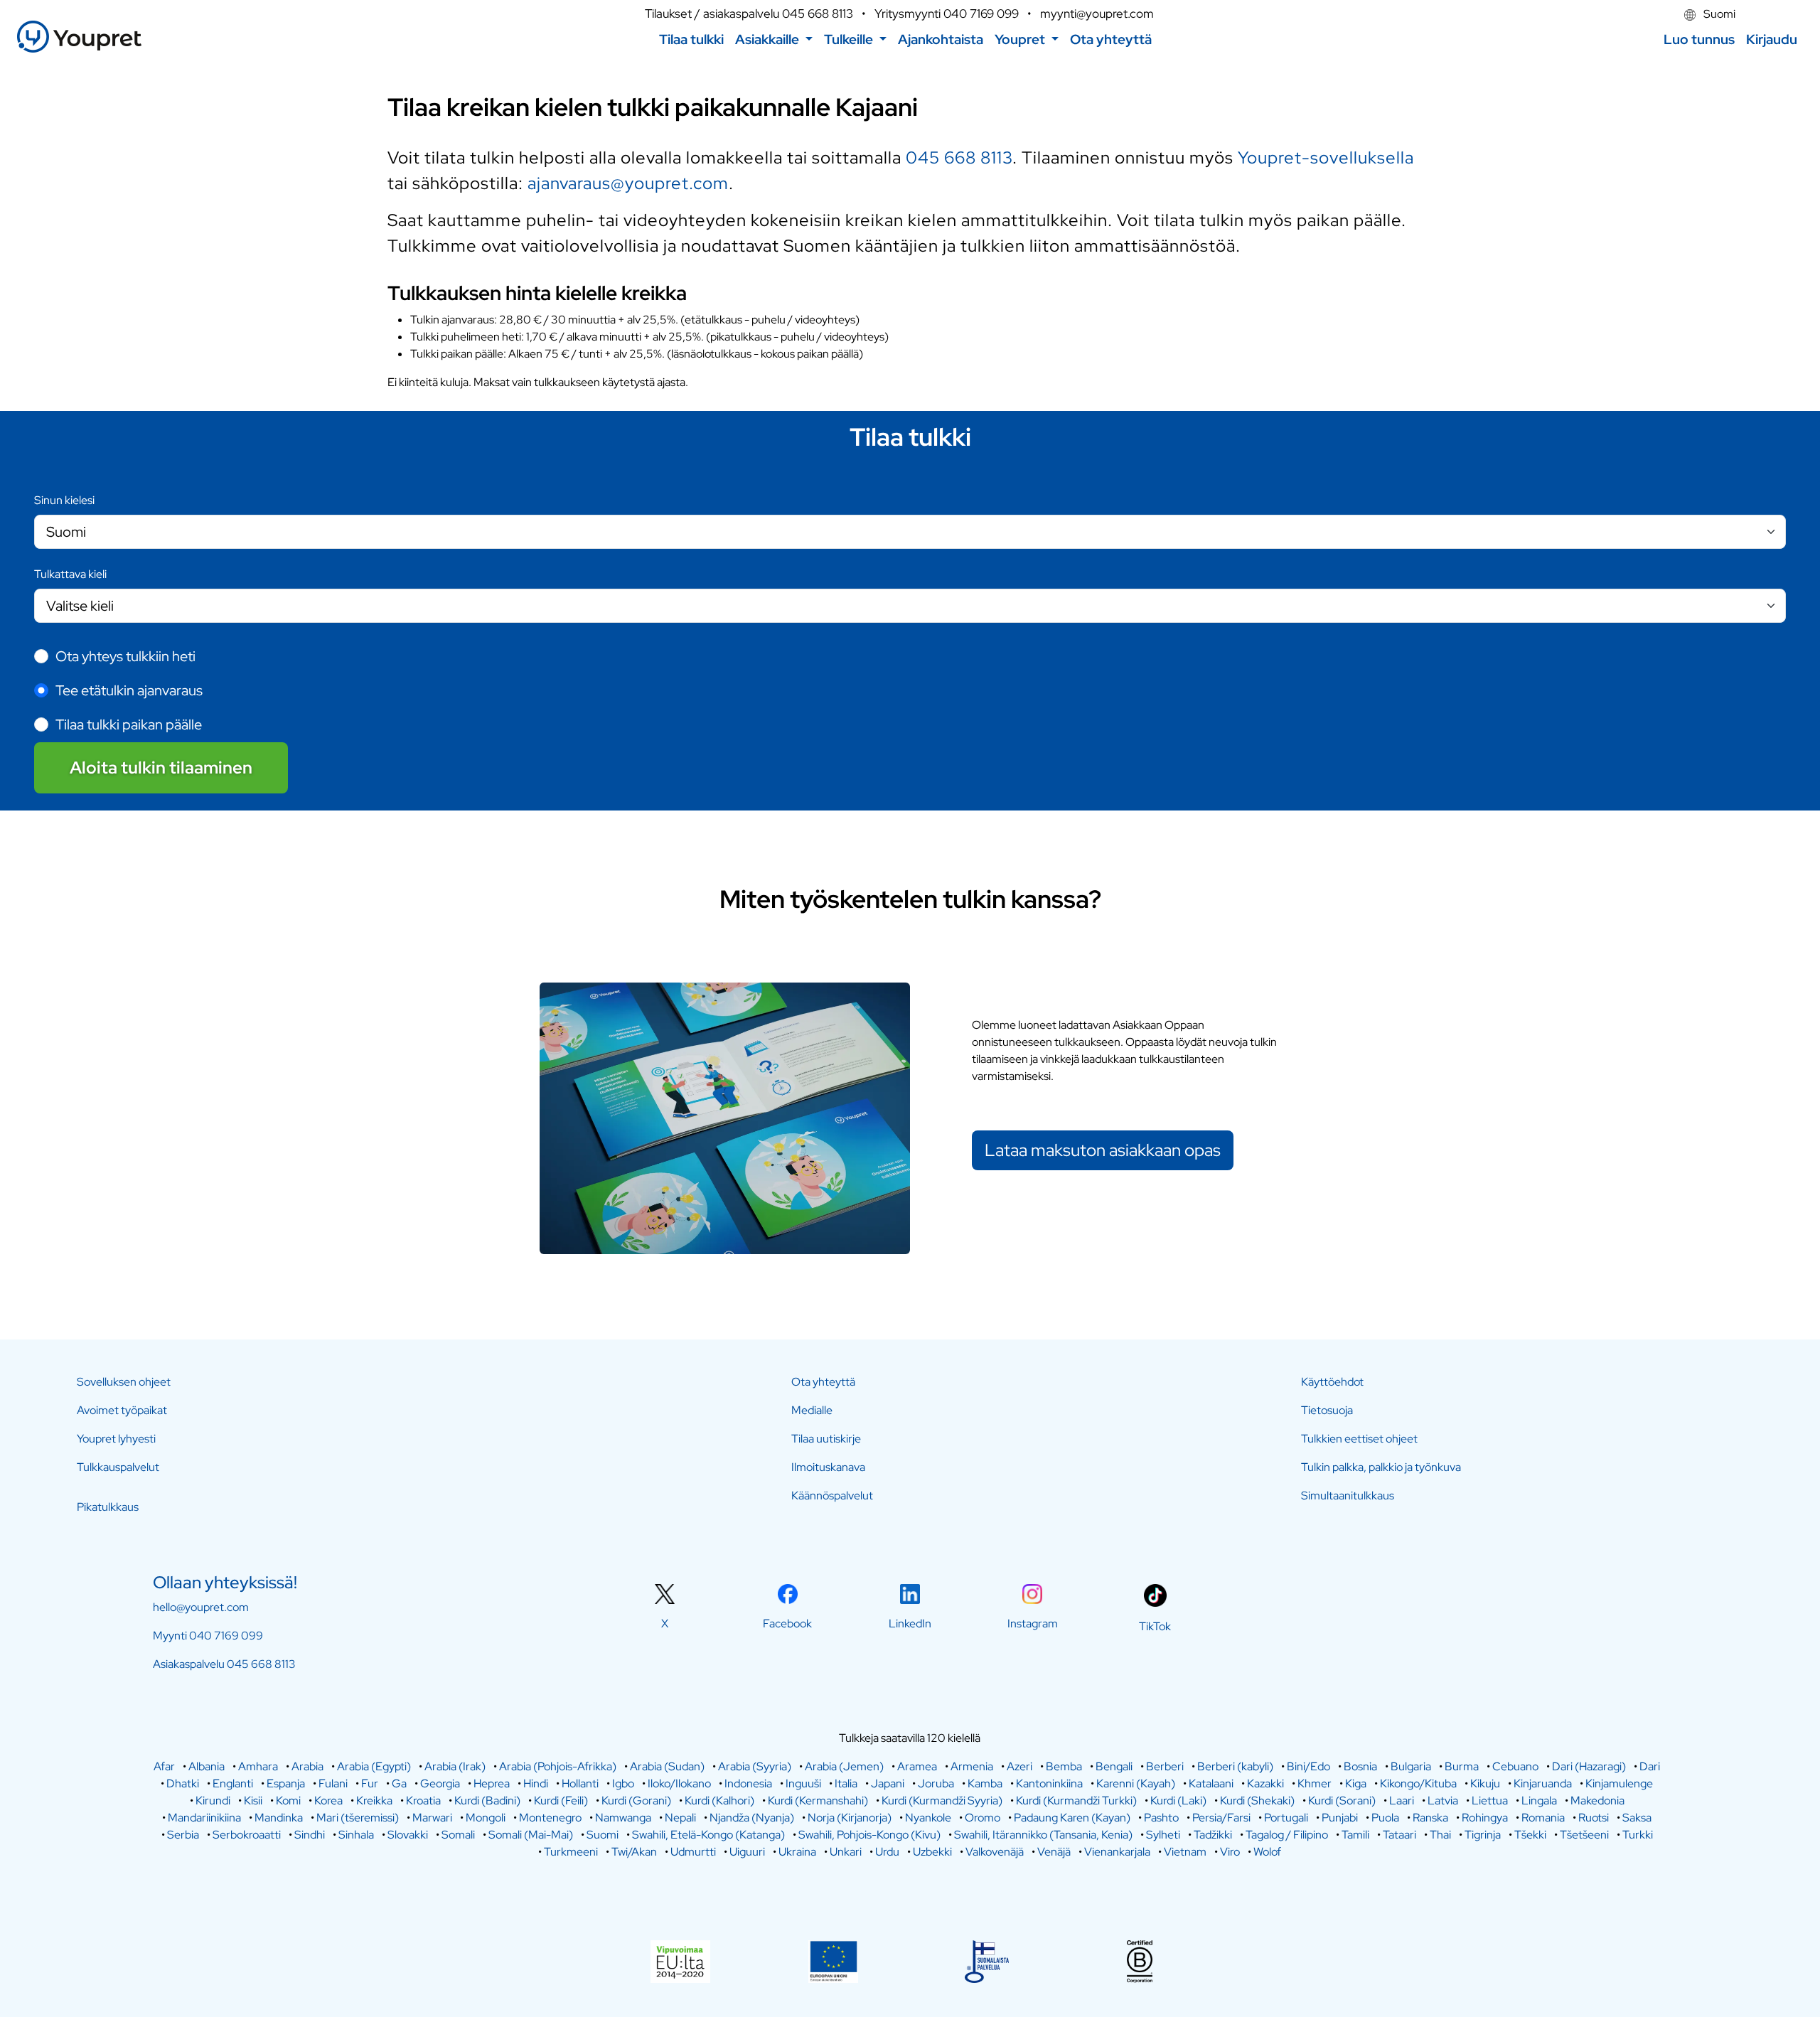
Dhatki (183, 1783)
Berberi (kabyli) (1235, 1766)
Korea (328, 1801)
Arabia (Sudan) (667, 1766)
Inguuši (803, 1783)
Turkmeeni (571, 1852)
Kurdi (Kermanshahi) (818, 1801)
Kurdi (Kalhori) (719, 1801)
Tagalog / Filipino (1287, 1835)
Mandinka (279, 1818)
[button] (774, 39)
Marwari (432, 1818)
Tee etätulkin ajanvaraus (129, 690)
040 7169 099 (981, 14)
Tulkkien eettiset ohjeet (1359, 1439)
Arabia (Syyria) (755, 1766)
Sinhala (356, 1835)
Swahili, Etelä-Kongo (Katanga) (708, 1835)
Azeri (1019, 1766)
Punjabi (1340, 1818)
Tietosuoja (1327, 1410)
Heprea (492, 1783)
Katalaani (1211, 1783)
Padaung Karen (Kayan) (1072, 1818)
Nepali (680, 1818)
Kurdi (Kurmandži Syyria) (942, 1801)
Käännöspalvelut (832, 1496)
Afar (164, 1766)
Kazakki (1265, 1783)
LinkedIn (910, 1623)
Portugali (1286, 1818)
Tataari (1399, 1835)
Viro (1230, 1852)
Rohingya (1485, 1818)
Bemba (1064, 1766)
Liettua (1490, 1801)
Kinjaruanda (1543, 1783)
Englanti (233, 1783)
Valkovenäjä (995, 1852)
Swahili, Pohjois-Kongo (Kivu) (869, 1835)
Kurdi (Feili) (561, 1801)
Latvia (1443, 1801)
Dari (1650, 1766)
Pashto (1161, 1818)
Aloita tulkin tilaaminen (161, 767)
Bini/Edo (1308, 1766)
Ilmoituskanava (828, 1467)
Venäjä (1054, 1852)
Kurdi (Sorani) (1342, 1801)
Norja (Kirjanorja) (850, 1818)
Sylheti (1163, 1835)
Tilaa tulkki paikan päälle (129, 724)
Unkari (846, 1852)
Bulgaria (1411, 1766)
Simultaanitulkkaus (1348, 1496)
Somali (458, 1835)
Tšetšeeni (1584, 1835)
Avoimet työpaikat (122, 1410)
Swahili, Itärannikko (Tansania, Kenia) (1043, 1835)
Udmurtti (693, 1852)
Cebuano (1515, 1766)
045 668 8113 (818, 14)
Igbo (623, 1783)
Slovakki (408, 1835)
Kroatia (423, 1801)
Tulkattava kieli (70, 574)
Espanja (286, 1783)
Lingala (1539, 1801)
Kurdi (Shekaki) (1257, 1801)
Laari (1402, 1801)
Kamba (985, 1783)
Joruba (936, 1783)
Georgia (440, 1783)
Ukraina (797, 1852)
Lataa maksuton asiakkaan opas (1103, 1150)
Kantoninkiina (1049, 1783)
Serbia (183, 1835)
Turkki (1638, 1835)
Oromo (983, 1818)
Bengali (1114, 1766)
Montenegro (550, 1818)
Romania (1543, 1818)
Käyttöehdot (1332, 1382)
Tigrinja (1483, 1835)
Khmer (1315, 1783)
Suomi (1718, 14)
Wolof (1267, 1852)
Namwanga (623, 1818)
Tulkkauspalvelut (118, 1467)
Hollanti (580, 1783)
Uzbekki (932, 1852)
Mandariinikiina (204, 1818)
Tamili (1355, 1835)
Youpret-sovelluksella (1326, 157)
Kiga (1356, 1783)
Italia (846, 1783)
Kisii (253, 1801)
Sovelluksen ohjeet (124, 1382)
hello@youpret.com (201, 1607)
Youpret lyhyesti (116, 1439)
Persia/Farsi (1221, 1818)
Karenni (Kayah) (1136, 1783)
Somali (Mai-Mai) (531, 1835)
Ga (399, 1783)
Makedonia (1597, 1801)
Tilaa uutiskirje (826, 1439)
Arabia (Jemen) (844, 1766)
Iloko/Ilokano (679, 1783)
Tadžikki (1213, 1835)
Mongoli (486, 1818)
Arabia (307, 1766)
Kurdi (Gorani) (636, 1801)
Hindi (536, 1783)
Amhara (258, 1766)
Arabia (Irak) (455, 1766)
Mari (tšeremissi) (358, 1818)
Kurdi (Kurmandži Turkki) (1076, 1801)
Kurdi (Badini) (487, 1801)
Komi (288, 1801)
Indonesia (748, 1783)
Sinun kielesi (64, 500)
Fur (370, 1783)
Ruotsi (1594, 1818)
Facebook (787, 1623)
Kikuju (1485, 1783)
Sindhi (310, 1835)
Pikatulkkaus (108, 1507)
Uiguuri (747, 1852)
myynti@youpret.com (1097, 14)
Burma (1462, 1766)
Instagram (1033, 1623)
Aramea (917, 1766)
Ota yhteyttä (823, 1382)
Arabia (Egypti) (374, 1766)
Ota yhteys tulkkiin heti (125, 656)
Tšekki (1530, 1835)
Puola (1385, 1818)
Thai (1440, 1835)
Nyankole (928, 1818)
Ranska (1430, 1818)
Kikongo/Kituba (1418, 1783)
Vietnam (1185, 1852)
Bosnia (1360, 1766)
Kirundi (213, 1801)
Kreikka (374, 1801)
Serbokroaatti (247, 1835)
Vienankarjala (1117, 1852)
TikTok (1155, 1626)
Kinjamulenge (1619, 1783)
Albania (207, 1766)
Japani (888, 1783)
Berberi (1165, 1766)
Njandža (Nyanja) (752, 1818)
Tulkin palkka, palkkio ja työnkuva (1381, 1467)
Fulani (333, 1783)
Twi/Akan (634, 1852)
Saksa (1637, 1818)
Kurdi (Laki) (1178, 1801)
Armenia (972, 1766)
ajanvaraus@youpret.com (628, 183)
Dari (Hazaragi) (1589, 1766)
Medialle (812, 1410)
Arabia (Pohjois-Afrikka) (558, 1766)
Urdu (887, 1852)
